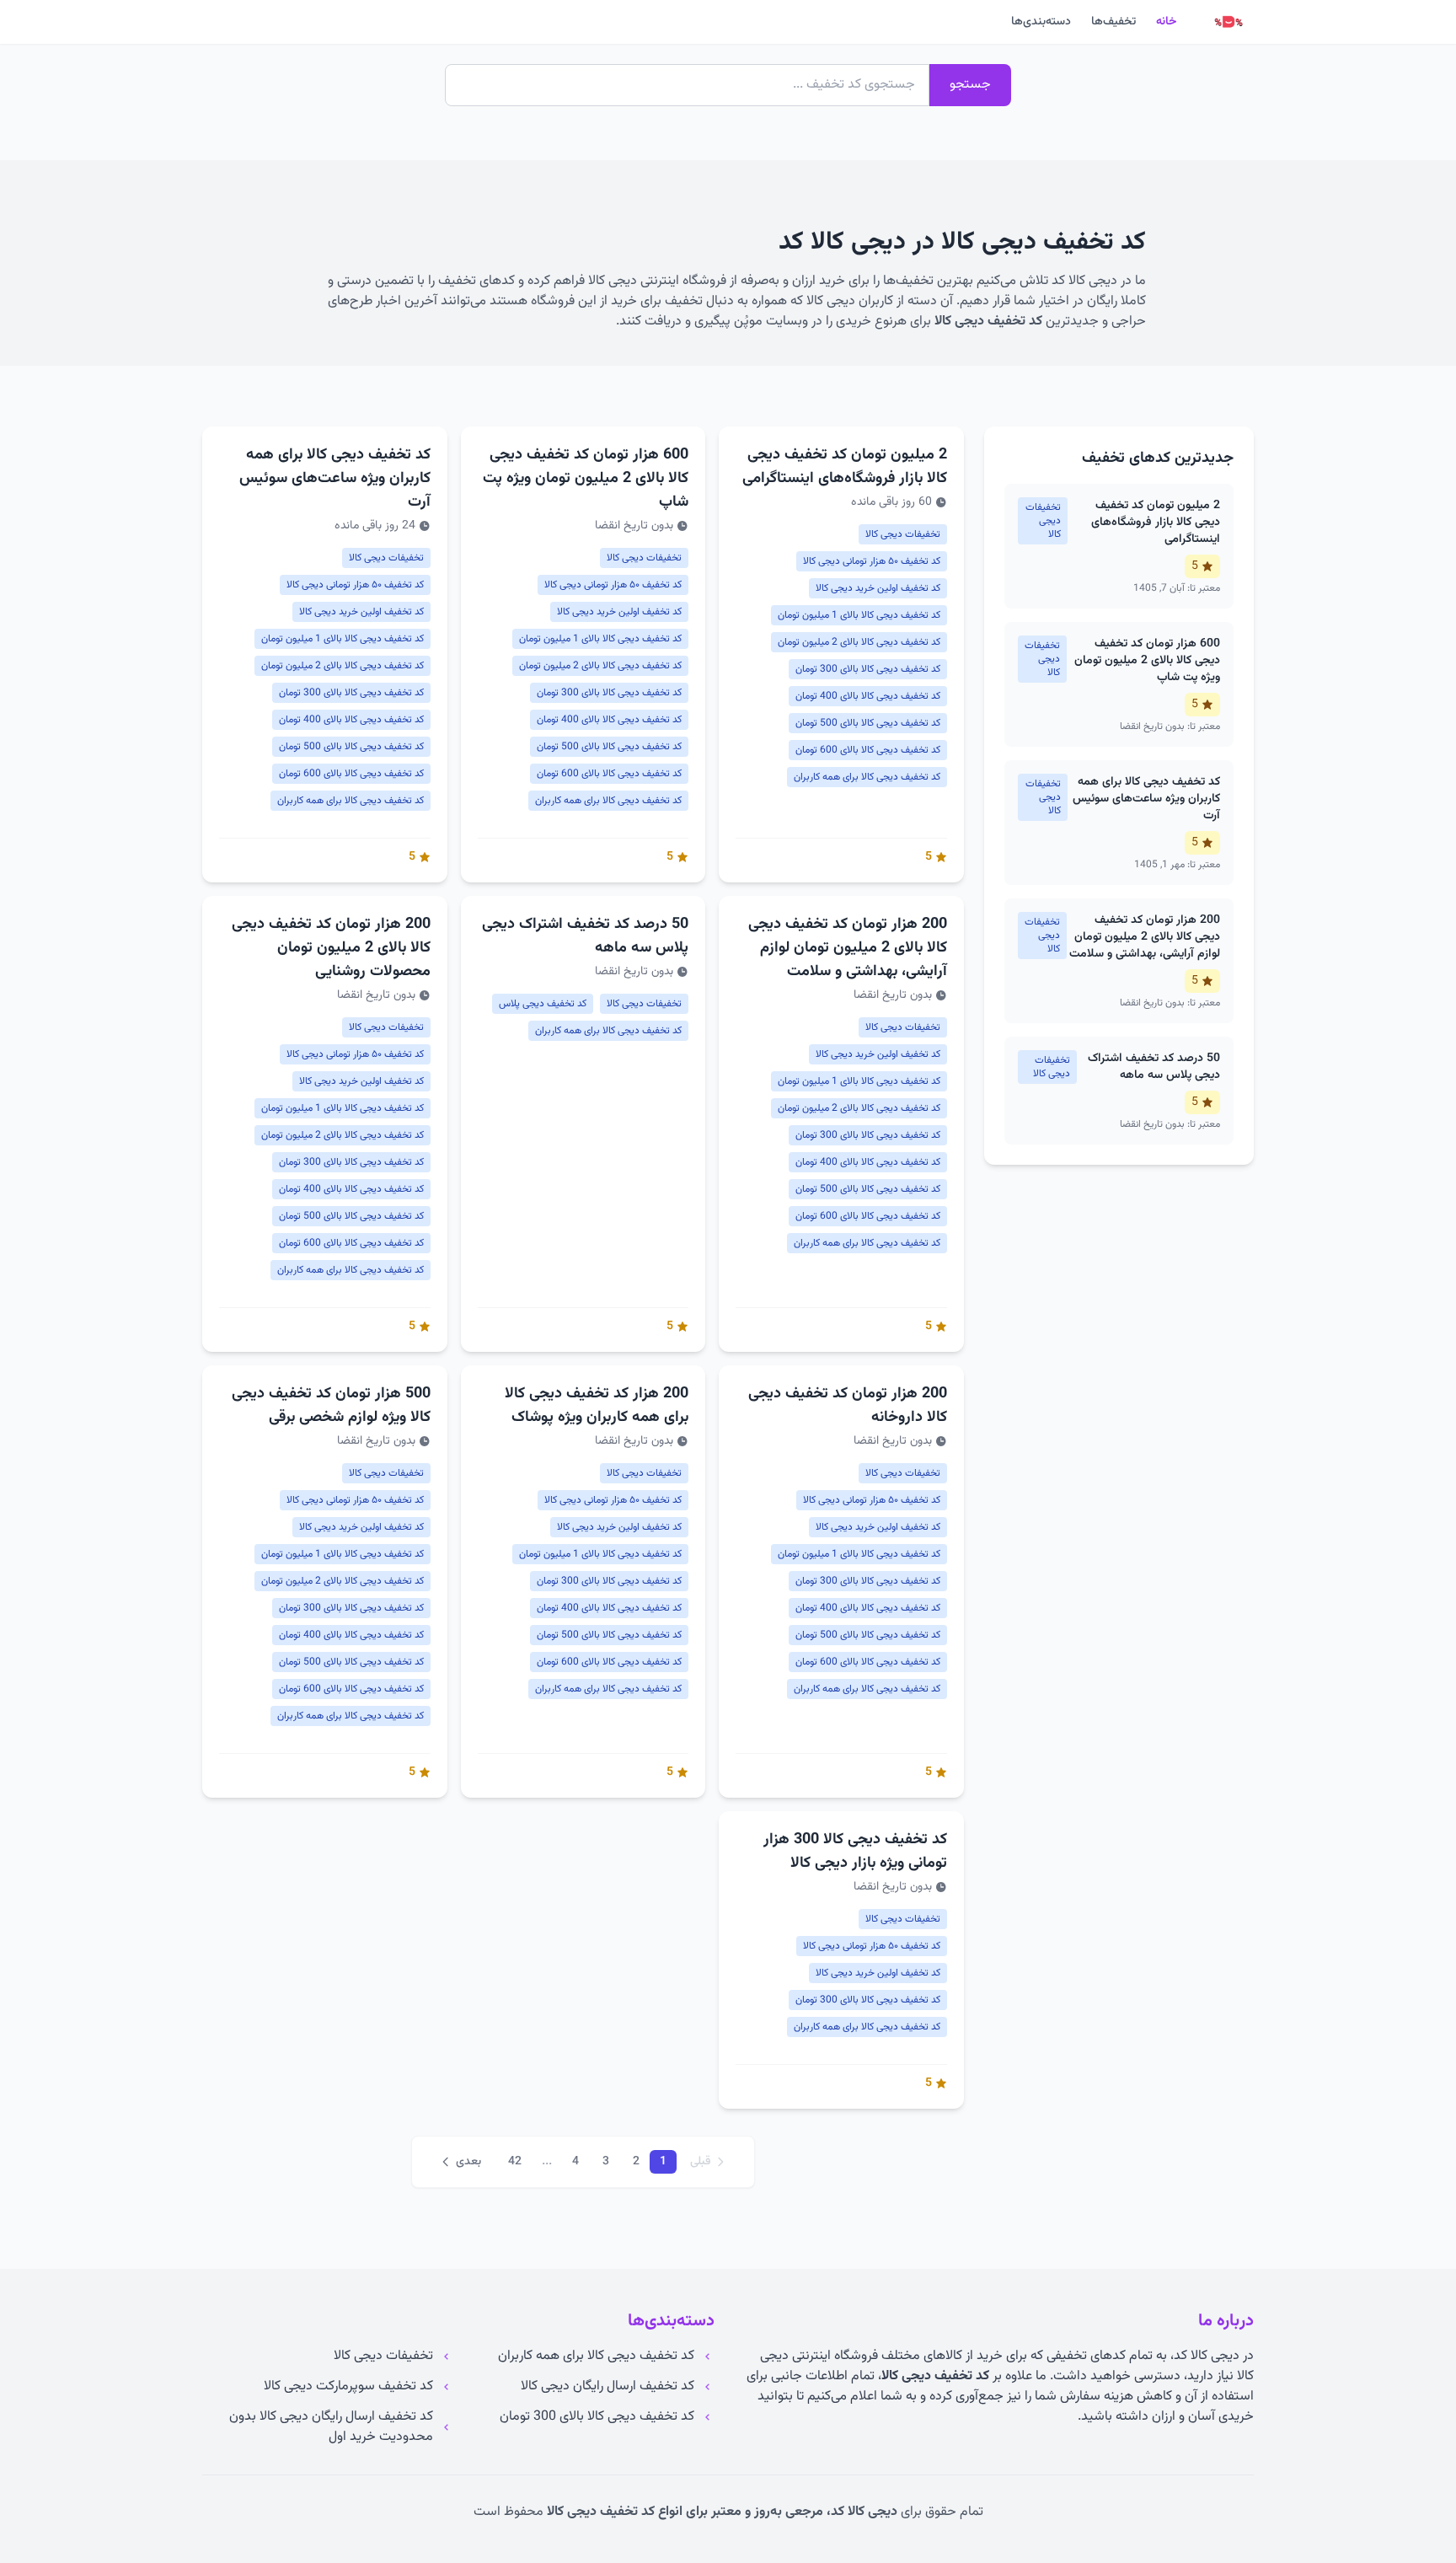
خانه (1166, 22)
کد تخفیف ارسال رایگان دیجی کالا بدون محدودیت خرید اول (331, 2427)
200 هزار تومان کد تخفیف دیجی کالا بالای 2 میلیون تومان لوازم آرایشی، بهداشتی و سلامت (848, 948)
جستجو (970, 85)
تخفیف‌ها (1113, 22)
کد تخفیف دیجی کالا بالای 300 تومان (868, 669)
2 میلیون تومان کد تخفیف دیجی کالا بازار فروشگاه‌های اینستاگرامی (845, 467)
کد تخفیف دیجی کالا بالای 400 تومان (868, 696)
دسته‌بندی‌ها (1041, 22)
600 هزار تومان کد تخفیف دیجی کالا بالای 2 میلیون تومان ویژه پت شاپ (586, 479)
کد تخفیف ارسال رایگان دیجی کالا (608, 2387)
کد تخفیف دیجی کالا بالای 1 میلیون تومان (859, 615)
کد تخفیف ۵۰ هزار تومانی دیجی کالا (872, 561)
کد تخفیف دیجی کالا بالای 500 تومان (868, 723)
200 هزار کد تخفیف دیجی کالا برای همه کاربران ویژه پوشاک (597, 1406)
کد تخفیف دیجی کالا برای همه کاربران (867, 777)
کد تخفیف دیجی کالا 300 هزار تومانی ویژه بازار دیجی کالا (855, 1852)
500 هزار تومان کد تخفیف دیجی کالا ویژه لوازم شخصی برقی (331, 1406)
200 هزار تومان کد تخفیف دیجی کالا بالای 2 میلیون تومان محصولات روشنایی (331, 948)
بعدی (468, 2162)
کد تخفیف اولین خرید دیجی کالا (878, 588)
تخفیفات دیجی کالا (903, 534)
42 (515, 2162)
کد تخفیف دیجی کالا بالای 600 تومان (868, 750)
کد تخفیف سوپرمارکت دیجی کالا (348, 2387)
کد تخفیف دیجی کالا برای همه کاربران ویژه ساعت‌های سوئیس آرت (335, 479)
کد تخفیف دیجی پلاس (543, 1004)
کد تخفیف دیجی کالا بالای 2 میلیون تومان (859, 642)
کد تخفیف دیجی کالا (988, 322)
